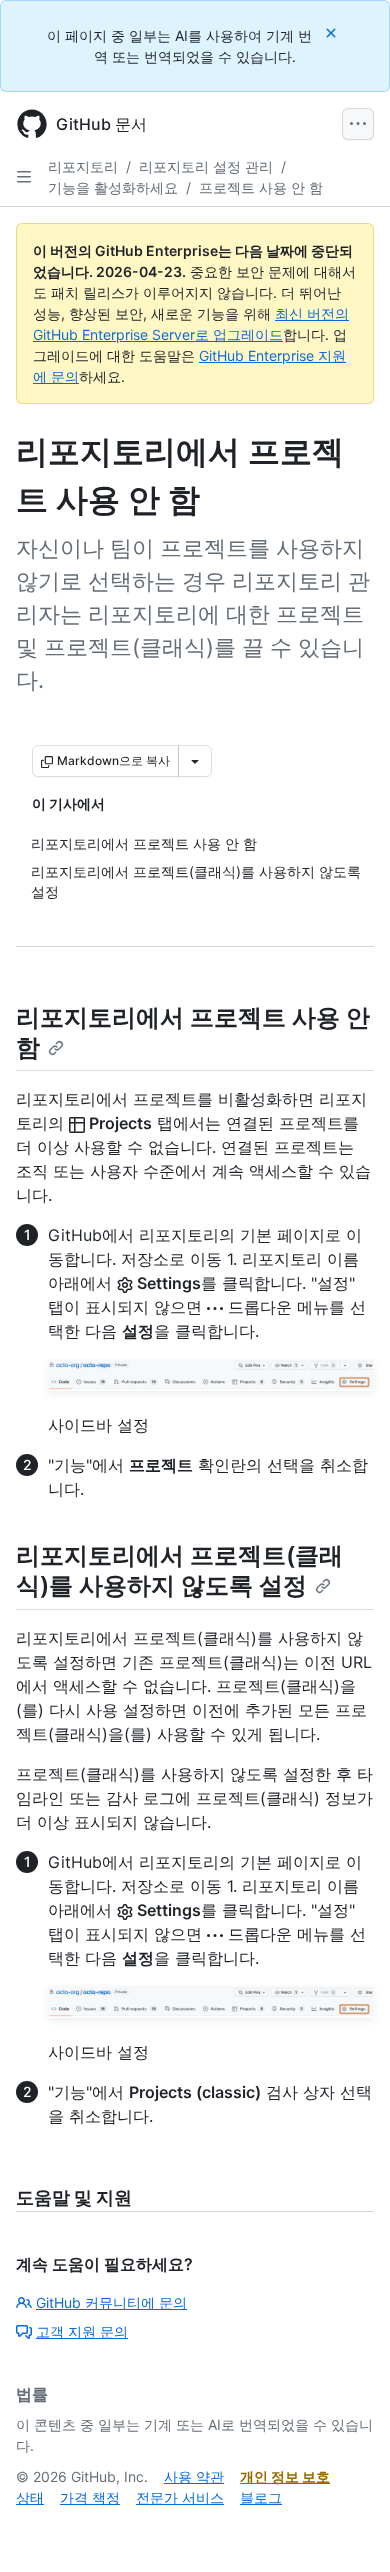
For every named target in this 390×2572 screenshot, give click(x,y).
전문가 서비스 (180, 2497)
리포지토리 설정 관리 (206, 166)
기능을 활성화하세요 (113, 187)
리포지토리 (83, 166)
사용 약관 (194, 2476)
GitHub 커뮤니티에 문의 (111, 2302)
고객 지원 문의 (82, 2331)
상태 (30, 2497)
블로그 (261, 2497)
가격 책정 (90, 2497)
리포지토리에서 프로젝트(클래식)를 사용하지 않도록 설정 (179, 1570)
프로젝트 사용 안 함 (261, 187)
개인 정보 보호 (285, 2476)
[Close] (333, 32)
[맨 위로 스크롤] (346, 2528)
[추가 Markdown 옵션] (195, 761)
